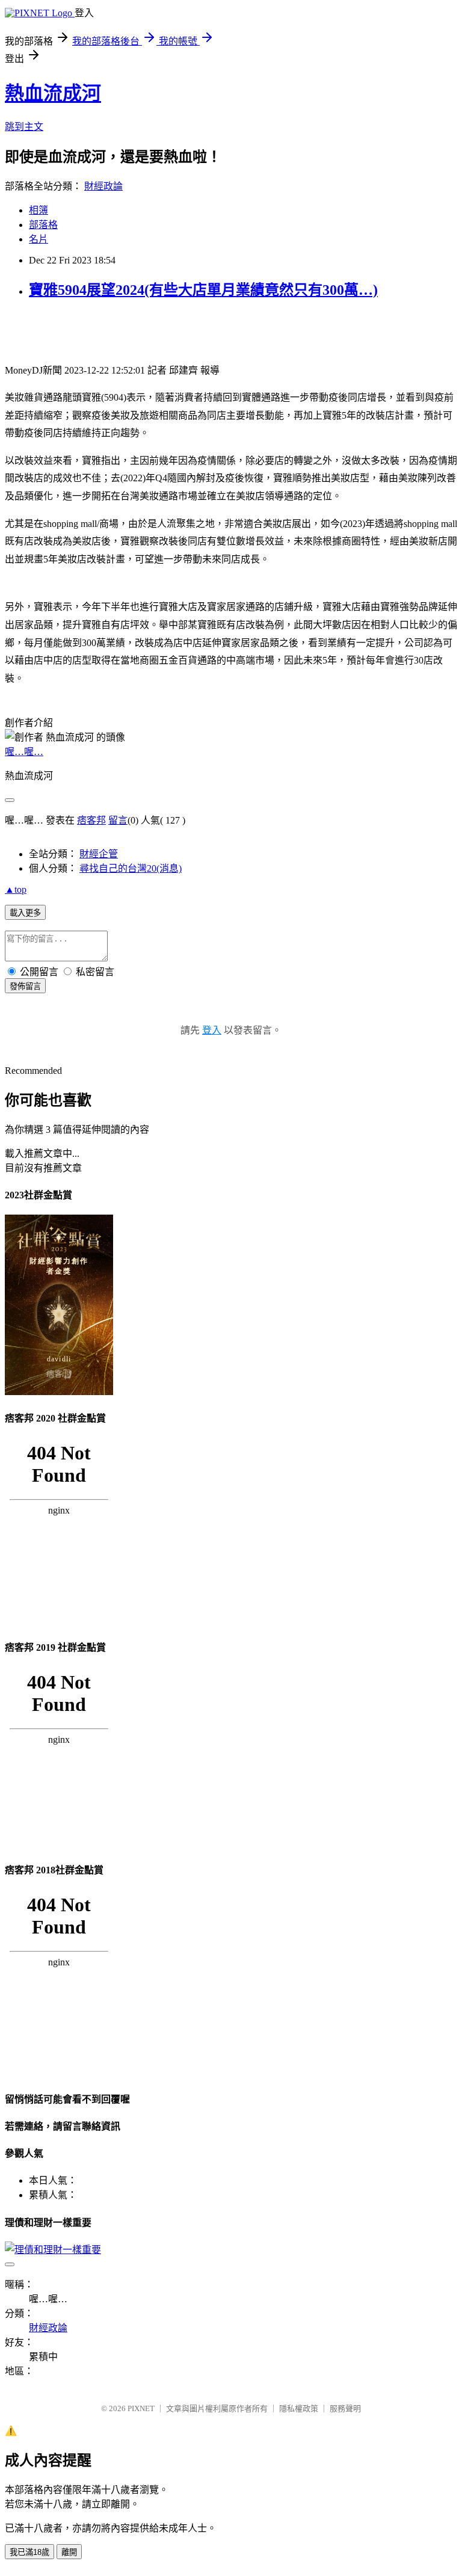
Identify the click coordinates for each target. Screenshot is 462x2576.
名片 (38, 239)
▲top (16, 889)
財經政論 (103, 186)
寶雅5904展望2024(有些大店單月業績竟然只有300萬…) (203, 290)
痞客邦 (91, 820)
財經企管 (99, 854)
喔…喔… (24, 752)
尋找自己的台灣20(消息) (131, 868)
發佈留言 (25, 986)
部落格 (43, 225)
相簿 (38, 210)
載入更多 (25, 913)
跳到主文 (24, 127)
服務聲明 (345, 2408)
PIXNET (141, 2408)
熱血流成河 (53, 93)
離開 (69, 2552)
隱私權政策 (299, 2408)
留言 (118, 820)
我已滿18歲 (29, 2552)
